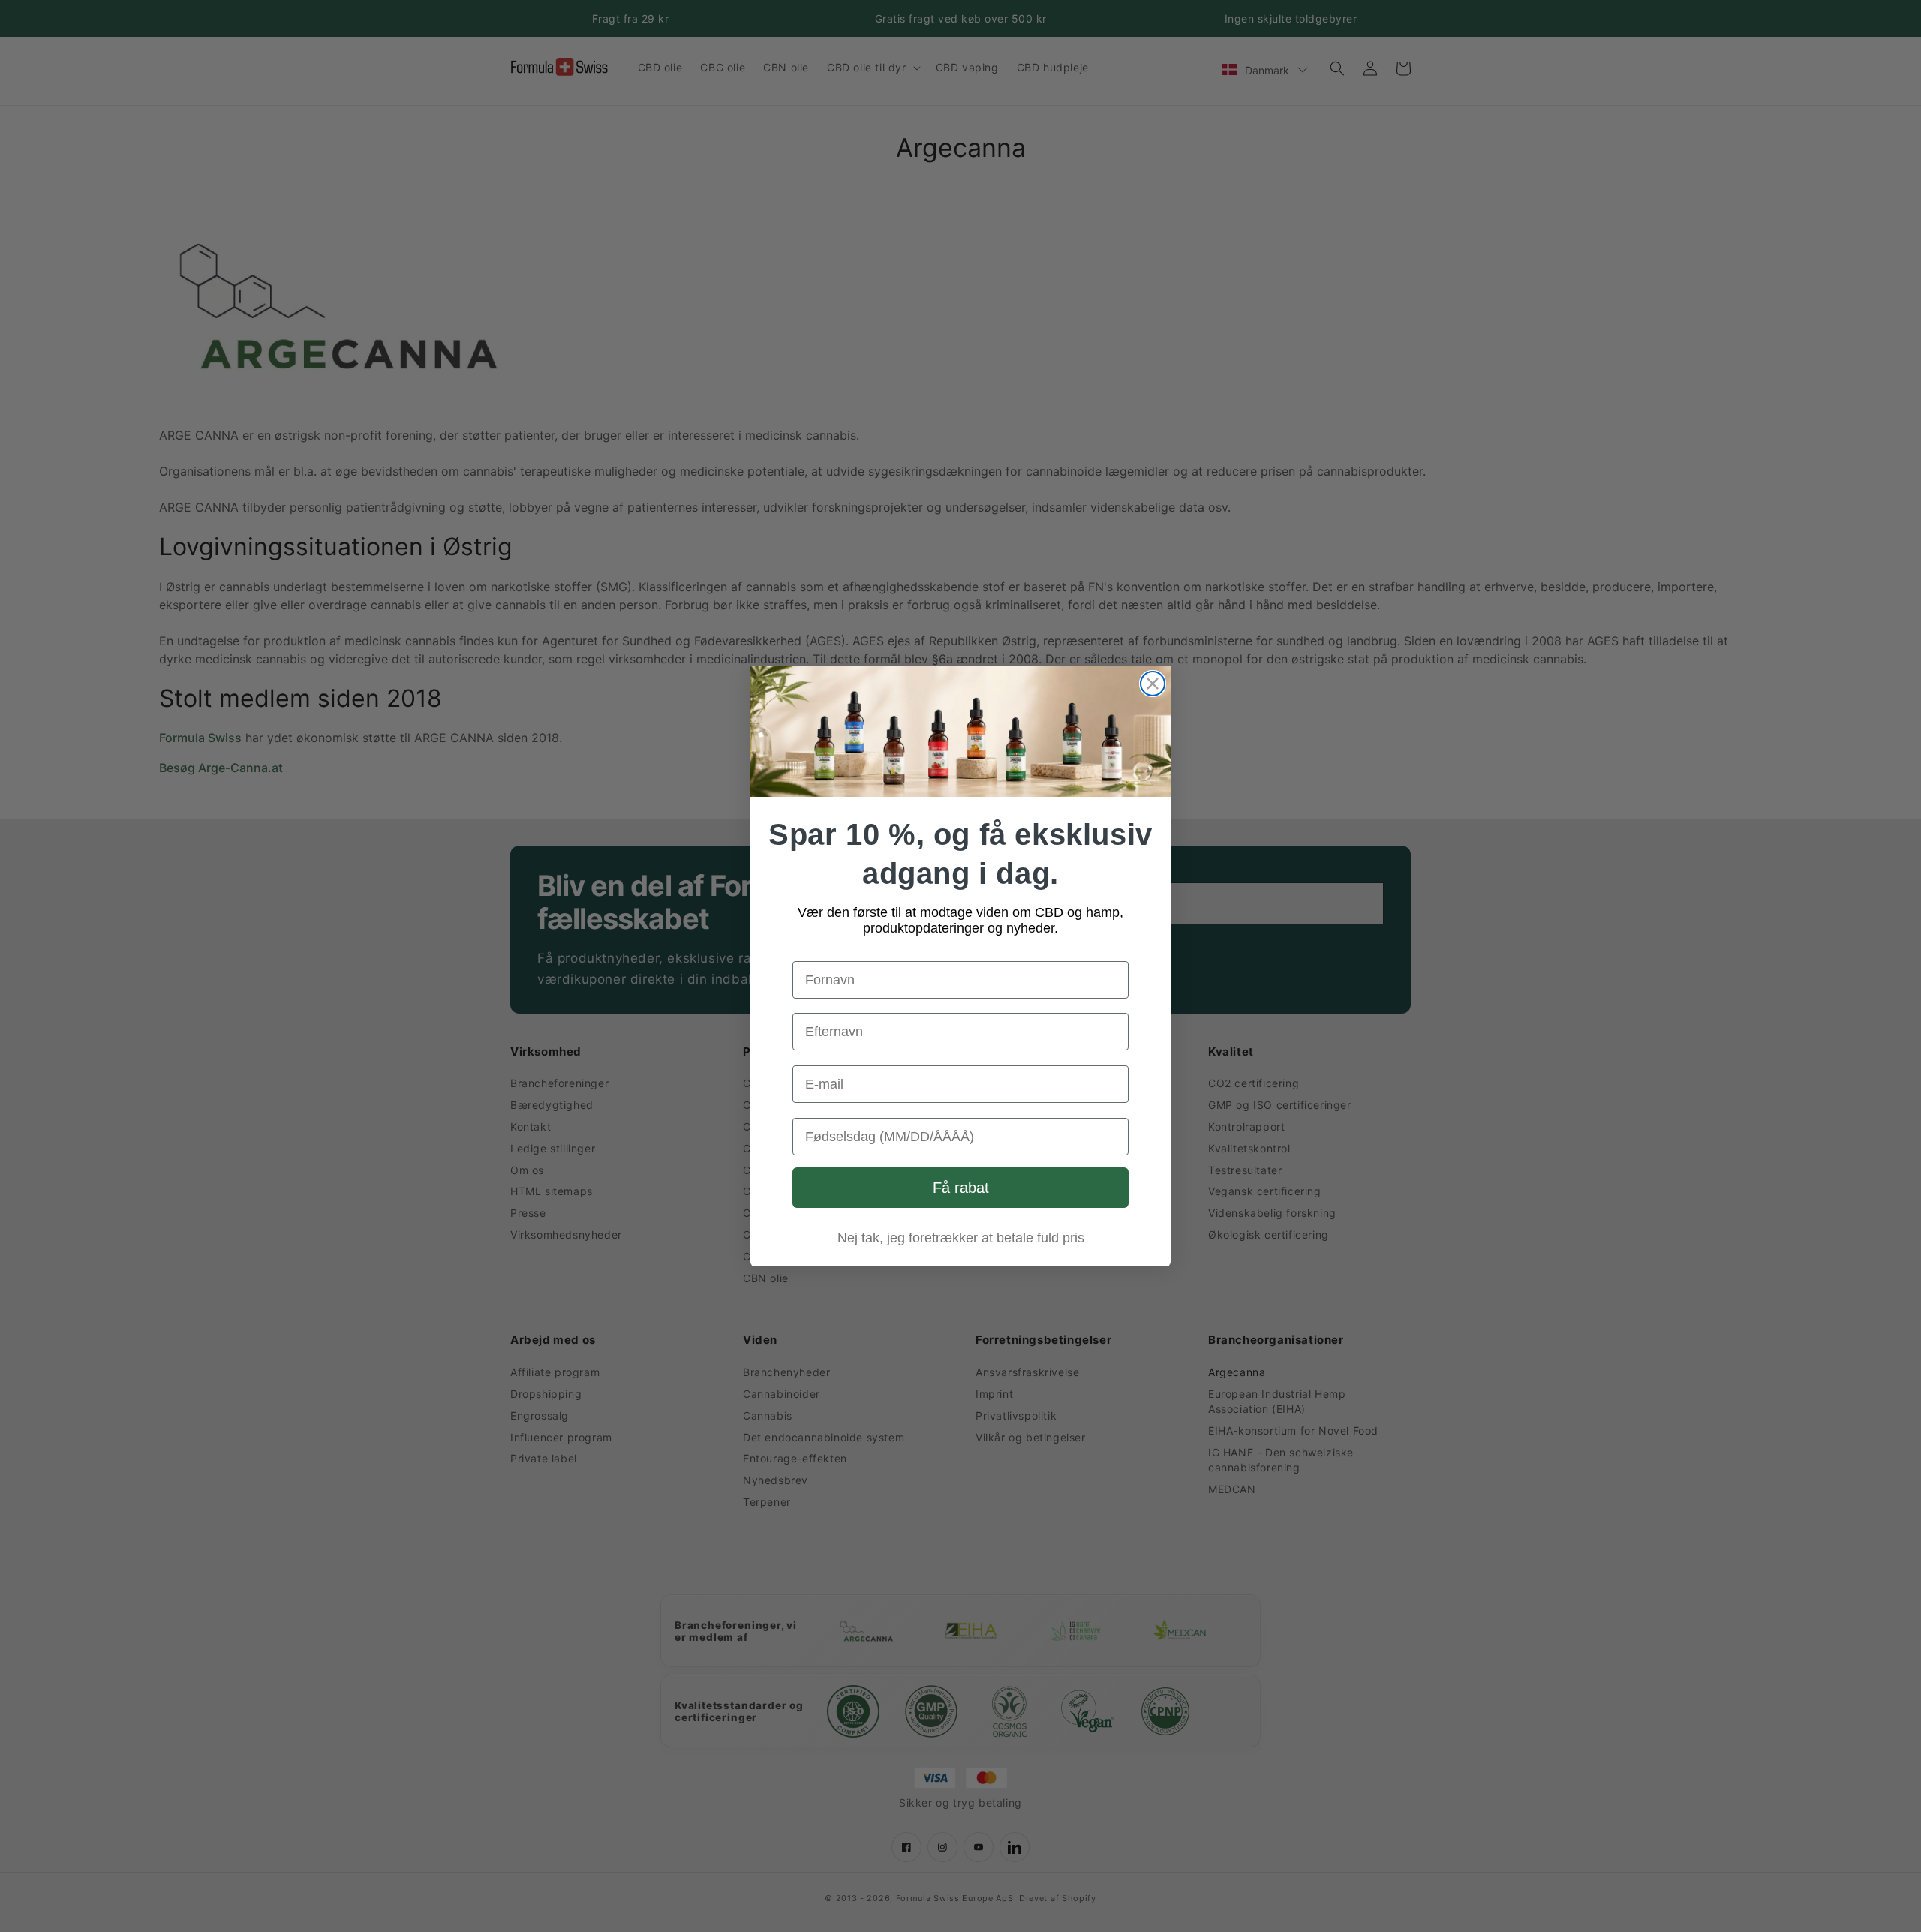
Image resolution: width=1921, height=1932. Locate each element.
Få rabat (961, 1188)
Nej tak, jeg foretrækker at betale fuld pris (961, 1238)
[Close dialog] (1153, 684)
